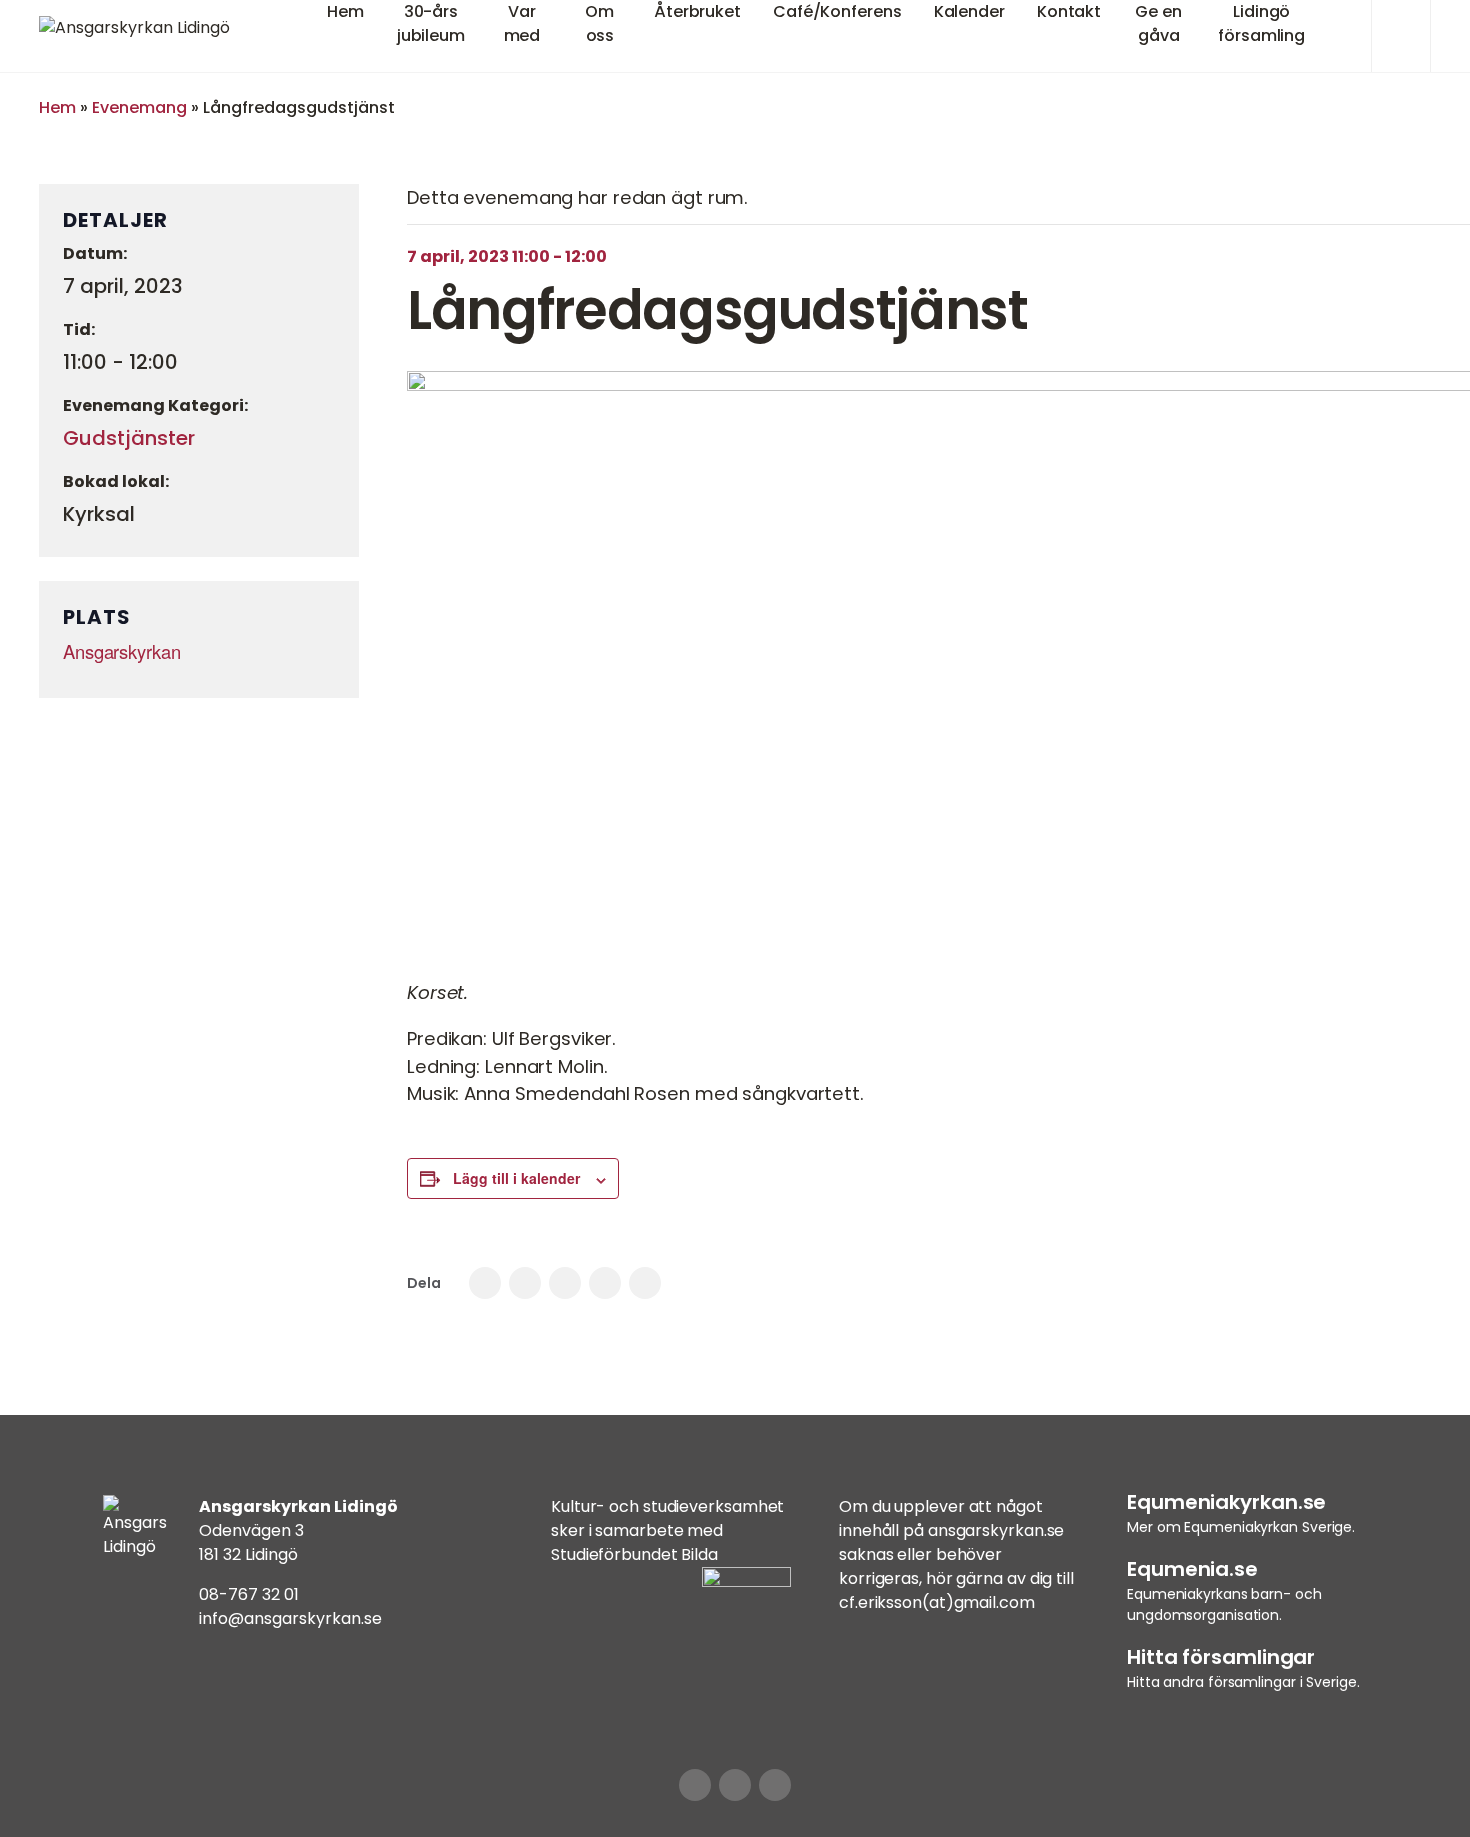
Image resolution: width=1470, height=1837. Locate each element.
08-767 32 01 (249, 1594)
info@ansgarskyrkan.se (290, 1618)
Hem (57, 107)
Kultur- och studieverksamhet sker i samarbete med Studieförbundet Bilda (667, 1530)
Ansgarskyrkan (122, 651)
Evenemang (139, 107)
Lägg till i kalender (516, 1178)
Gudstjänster (129, 438)
